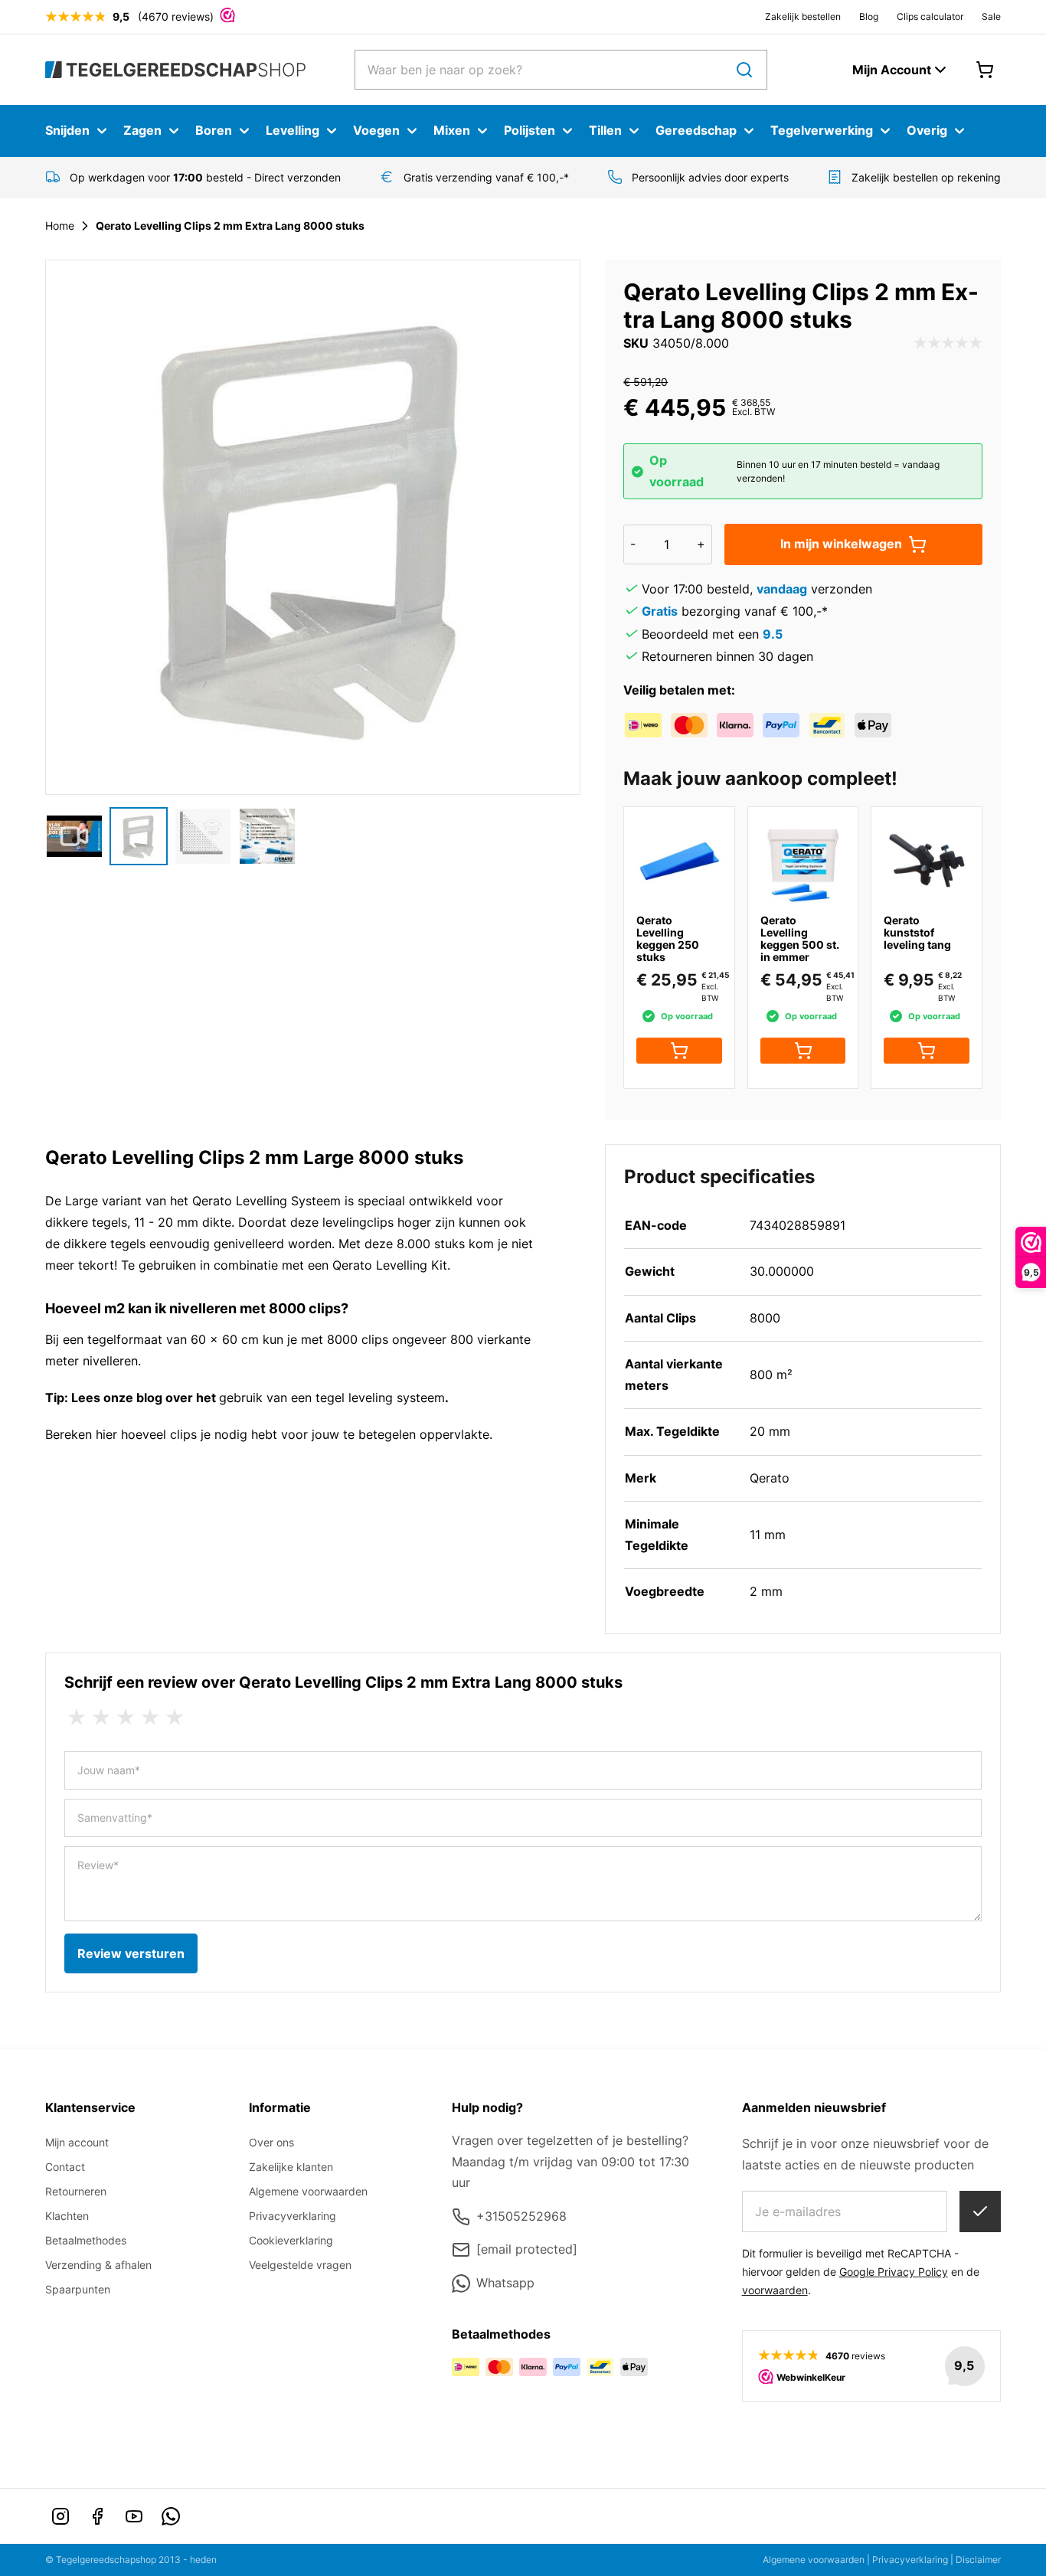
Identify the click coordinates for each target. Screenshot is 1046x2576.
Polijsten (530, 130)
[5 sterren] (175, 1718)
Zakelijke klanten (291, 2167)
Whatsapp (505, 2283)
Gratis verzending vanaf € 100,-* (486, 177)
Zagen (142, 130)
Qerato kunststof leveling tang (917, 932)
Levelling (293, 130)
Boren (214, 130)
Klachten (67, 2216)
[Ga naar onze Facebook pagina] (97, 2516)
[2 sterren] (101, 1718)
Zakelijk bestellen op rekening (926, 177)
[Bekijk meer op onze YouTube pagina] (134, 2516)
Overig (927, 130)
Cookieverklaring (291, 2240)
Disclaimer (978, 2560)
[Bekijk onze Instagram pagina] (60, 2516)
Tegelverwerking (822, 130)
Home (60, 226)
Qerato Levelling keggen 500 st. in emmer (800, 938)
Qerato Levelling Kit (390, 1265)
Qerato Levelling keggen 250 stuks (668, 938)
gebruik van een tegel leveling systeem (332, 1398)
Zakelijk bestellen (803, 16)
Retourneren (76, 2191)
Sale (991, 16)
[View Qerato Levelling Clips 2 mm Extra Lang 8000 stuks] (74, 836)
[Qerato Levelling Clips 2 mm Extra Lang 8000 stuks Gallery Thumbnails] (171, 836)
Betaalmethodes (86, 2240)
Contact (65, 2167)
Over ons (271, 2142)
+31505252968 (521, 2216)
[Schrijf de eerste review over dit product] (948, 344)
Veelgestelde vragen (300, 2265)
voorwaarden (775, 2290)
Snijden (67, 130)
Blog (869, 16)
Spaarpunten (78, 2289)
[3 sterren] (126, 1718)
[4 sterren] (150, 1718)
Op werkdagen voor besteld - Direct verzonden (205, 177)
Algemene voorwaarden (308, 2191)
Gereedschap (696, 130)
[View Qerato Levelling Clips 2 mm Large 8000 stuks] (139, 836)
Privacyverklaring (293, 2216)
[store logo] (175, 69)
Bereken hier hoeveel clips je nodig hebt (161, 1434)
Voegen (376, 130)
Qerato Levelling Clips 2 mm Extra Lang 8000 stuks (230, 226)
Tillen (605, 130)
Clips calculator (930, 16)
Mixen (452, 130)
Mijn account (77, 2142)
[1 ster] (77, 1718)
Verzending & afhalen (98, 2265)
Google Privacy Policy (894, 2272)
